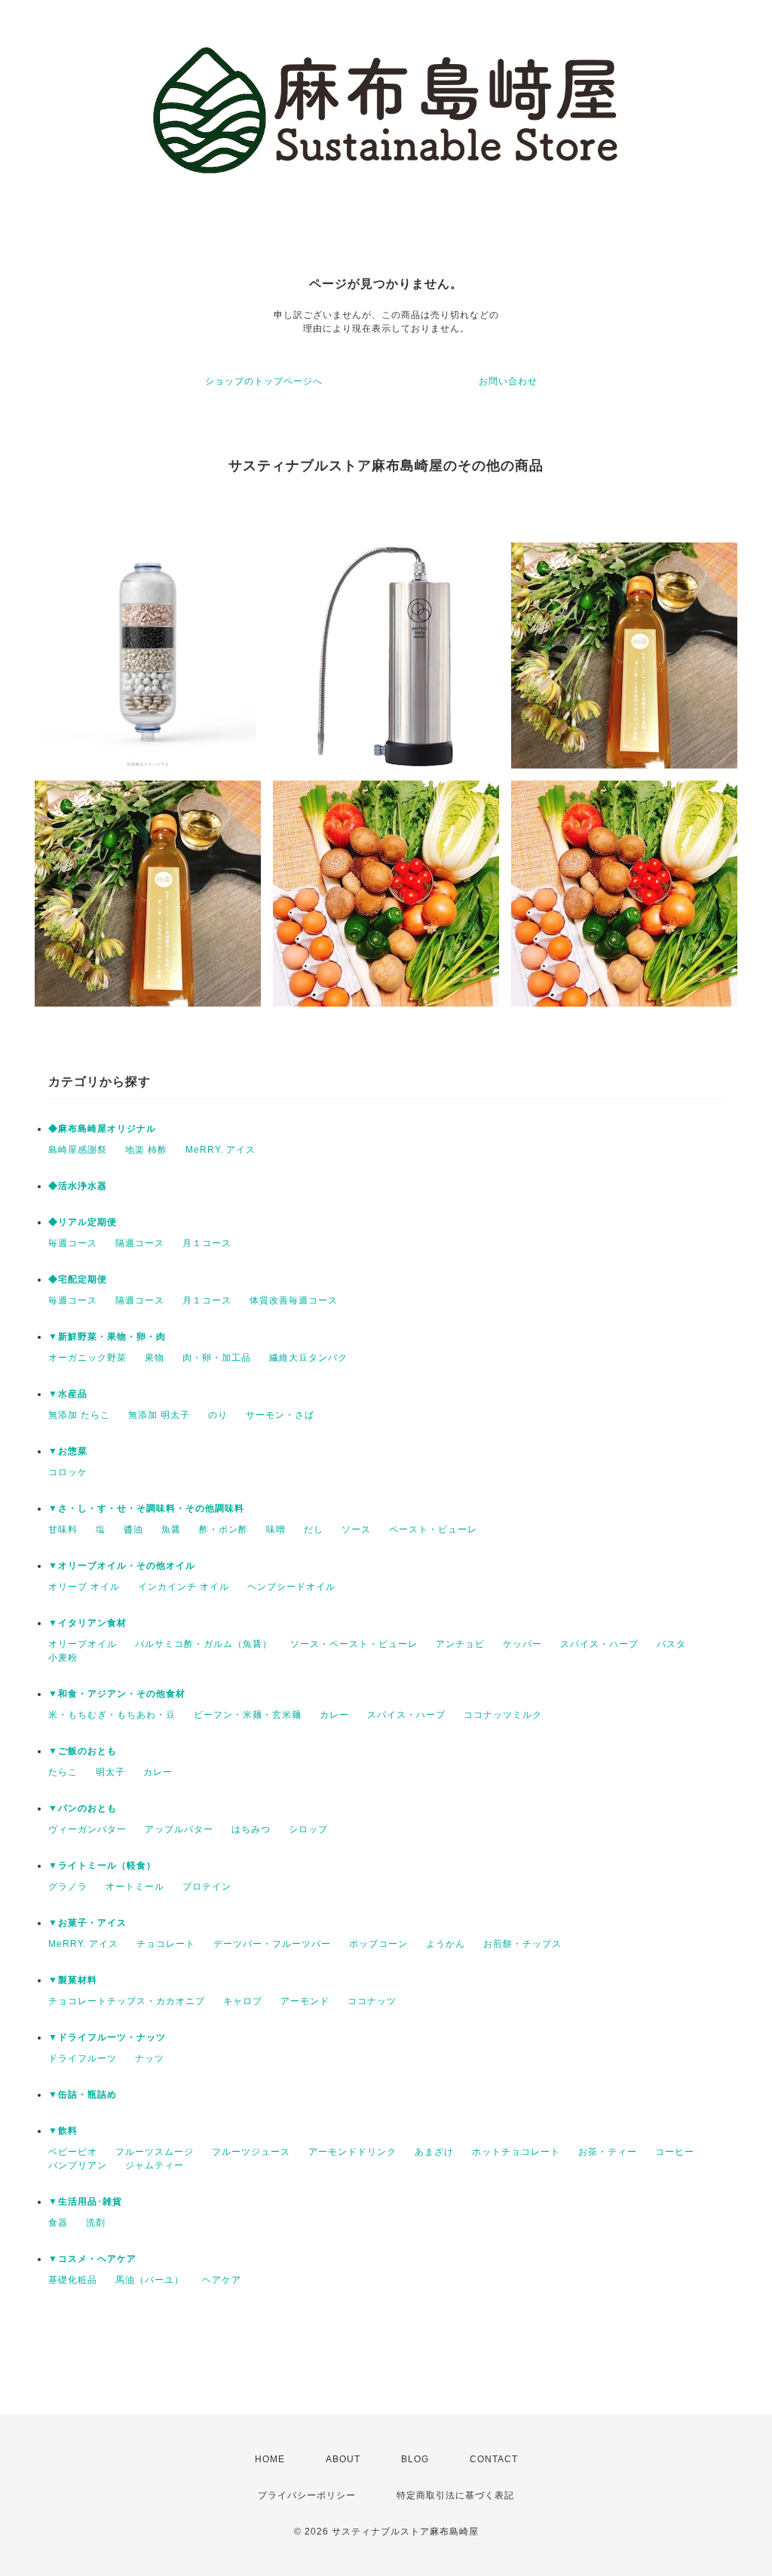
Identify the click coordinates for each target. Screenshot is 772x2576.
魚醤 (171, 1529)
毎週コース (73, 1243)
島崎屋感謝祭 (78, 1150)
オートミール (135, 1887)
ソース (356, 1529)
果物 (155, 1358)
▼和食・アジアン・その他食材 (117, 1694)
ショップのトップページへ (264, 381)
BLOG (415, 2459)
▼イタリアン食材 (87, 1623)
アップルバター (179, 1829)
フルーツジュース (251, 2152)
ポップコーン (378, 1944)
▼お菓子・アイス (87, 1923)
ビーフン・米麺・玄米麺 (248, 1715)
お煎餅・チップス (522, 1944)
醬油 (133, 1529)
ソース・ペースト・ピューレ (354, 1644)
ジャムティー (155, 2165)
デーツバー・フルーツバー (272, 1944)
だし (314, 1529)
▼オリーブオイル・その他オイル (122, 1566)
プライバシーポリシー (307, 2495)
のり (218, 1415)
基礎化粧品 (73, 2280)
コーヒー (675, 2152)
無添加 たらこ (79, 1415)
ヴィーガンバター (87, 1829)
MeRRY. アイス (221, 1150)
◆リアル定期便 (83, 1222)
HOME (270, 2459)
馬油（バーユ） (150, 2280)
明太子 (110, 1772)
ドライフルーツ (83, 2058)
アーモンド (305, 2001)
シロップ (308, 1829)
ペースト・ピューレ (433, 1529)
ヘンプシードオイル (291, 1587)
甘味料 (63, 1529)
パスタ (671, 1644)
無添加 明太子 (159, 1415)
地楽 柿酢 (146, 1150)
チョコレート (166, 1944)
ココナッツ (372, 2001)
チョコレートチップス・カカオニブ (127, 2001)
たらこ (63, 1772)
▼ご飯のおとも (83, 1751)
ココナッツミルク (503, 1715)
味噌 (276, 1529)
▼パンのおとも (83, 1808)
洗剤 (96, 2223)
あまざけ (434, 2152)
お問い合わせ (508, 381)
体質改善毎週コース (294, 1300)
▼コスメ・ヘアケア (92, 2259)
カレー (334, 1715)
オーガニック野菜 (87, 1358)
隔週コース (140, 1243)
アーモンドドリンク (352, 2152)
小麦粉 (63, 1658)
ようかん (446, 1944)
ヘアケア (222, 2280)
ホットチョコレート (516, 2152)
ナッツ (150, 2058)
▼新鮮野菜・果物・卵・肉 (107, 1337)
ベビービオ (73, 2152)
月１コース (207, 1243)
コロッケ (68, 1472)
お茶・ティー (608, 2152)
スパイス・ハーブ (599, 1644)
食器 (58, 2223)
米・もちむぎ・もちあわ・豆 (112, 1715)
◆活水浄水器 (78, 1186)
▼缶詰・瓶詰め (83, 2095)
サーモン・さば (280, 1415)
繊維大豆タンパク (308, 1358)
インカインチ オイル (184, 1587)
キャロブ (243, 2001)
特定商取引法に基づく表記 (455, 2495)
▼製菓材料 (73, 1980)
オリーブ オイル (84, 1587)
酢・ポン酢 (224, 1529)
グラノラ (68, 1887)
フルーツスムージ (155, 2152)
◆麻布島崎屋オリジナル (102, 1129)
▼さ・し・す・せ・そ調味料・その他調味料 (146, 1508)
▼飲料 (63, 2131)
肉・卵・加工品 (217, 1358)
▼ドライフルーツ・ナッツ (107, 2037)
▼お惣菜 (68, 1451)
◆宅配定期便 (78, 1279)
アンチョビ (460, 1644)
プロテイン (207, 1887)
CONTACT (494, 2459)
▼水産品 (68, 1394)
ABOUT (343, 2459)
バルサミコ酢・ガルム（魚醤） (204, 1644)
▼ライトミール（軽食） (102, 1866)
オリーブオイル (83, 1644)
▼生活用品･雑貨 (85, 2202)
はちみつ (251, 1829)
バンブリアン (78, 2165)
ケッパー (522, 1644)
